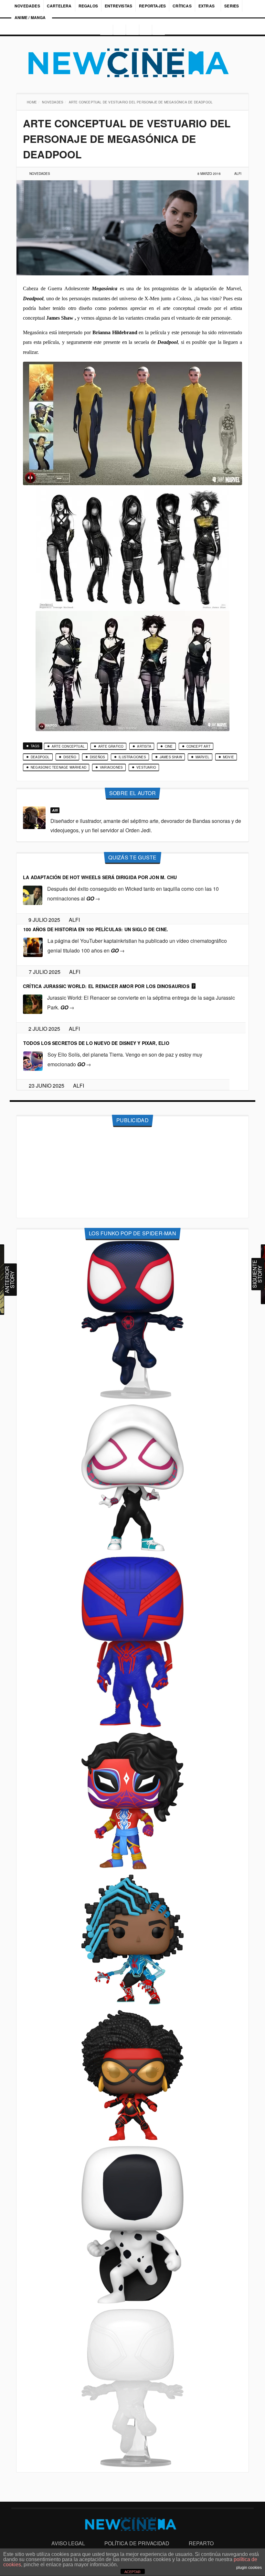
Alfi (238, 174)
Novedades (27, 6)
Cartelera (59, 6)
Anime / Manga (30, 17)
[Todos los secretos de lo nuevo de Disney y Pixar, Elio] (33, 1061)
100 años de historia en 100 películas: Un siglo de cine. (96, 929)
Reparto (201, 2543)
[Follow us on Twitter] (132, 30)
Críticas (182, 6)
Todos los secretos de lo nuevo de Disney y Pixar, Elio (96, 1043)
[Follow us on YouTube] (146, 30)
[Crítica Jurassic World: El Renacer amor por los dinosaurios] (33, 1004)
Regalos (88, 6)
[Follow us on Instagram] (104, 30)
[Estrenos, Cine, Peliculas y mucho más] (132, 63)
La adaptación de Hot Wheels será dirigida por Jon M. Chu (100, 877)
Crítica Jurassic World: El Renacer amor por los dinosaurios (106, 986)
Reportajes (152, 6)
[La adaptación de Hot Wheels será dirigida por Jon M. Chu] (33, 895)
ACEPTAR (132, 2572)
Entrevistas (118, 6)
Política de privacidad (137, 2543)
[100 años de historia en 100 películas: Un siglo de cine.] (33, 947)
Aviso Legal (68, 2543)
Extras (207, 6)
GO (93, 898)
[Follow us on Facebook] (119, 30)
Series (232, 6)
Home (32, 102)
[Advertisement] (132, 1173)
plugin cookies (249, 2568)
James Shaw (60, 318)
